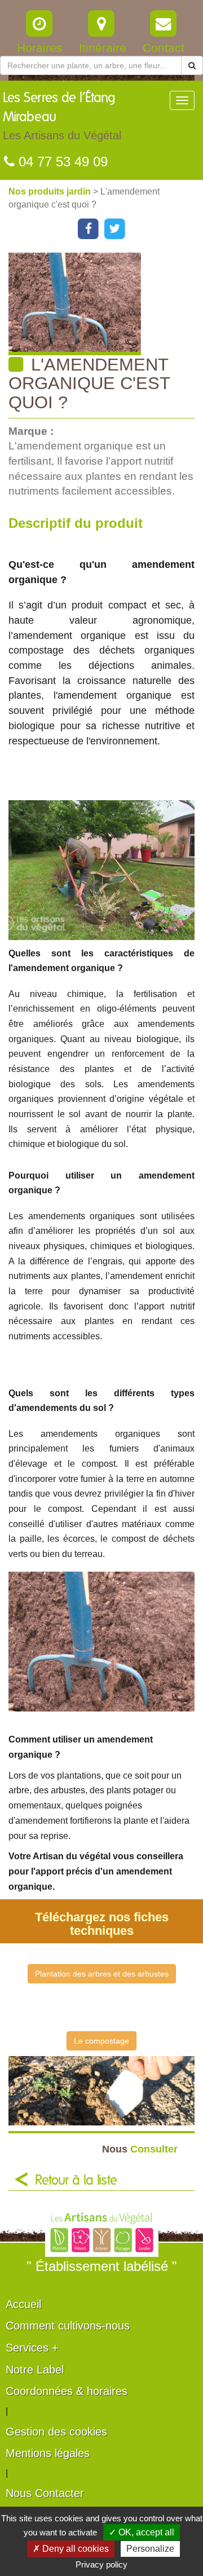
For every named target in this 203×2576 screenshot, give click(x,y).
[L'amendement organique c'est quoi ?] (106, 304)
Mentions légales (48, 2453)
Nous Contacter (45, 2493)
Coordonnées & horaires (67, 2391)
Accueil (23, 2304)
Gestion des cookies (56, 2432)
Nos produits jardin (51, 191)
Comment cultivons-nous (68, 2326)
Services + (32, 2348)
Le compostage (101, 2041)
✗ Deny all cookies (71, 2549)
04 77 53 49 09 (61, 162)
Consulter (140, 2149)
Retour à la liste (76, 2181)
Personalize (150, 2549)
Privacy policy (101, 2564)
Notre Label (35, 2370)
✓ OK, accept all (142, 2532)
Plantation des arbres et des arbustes (102, 1974)
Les (62, 116)
